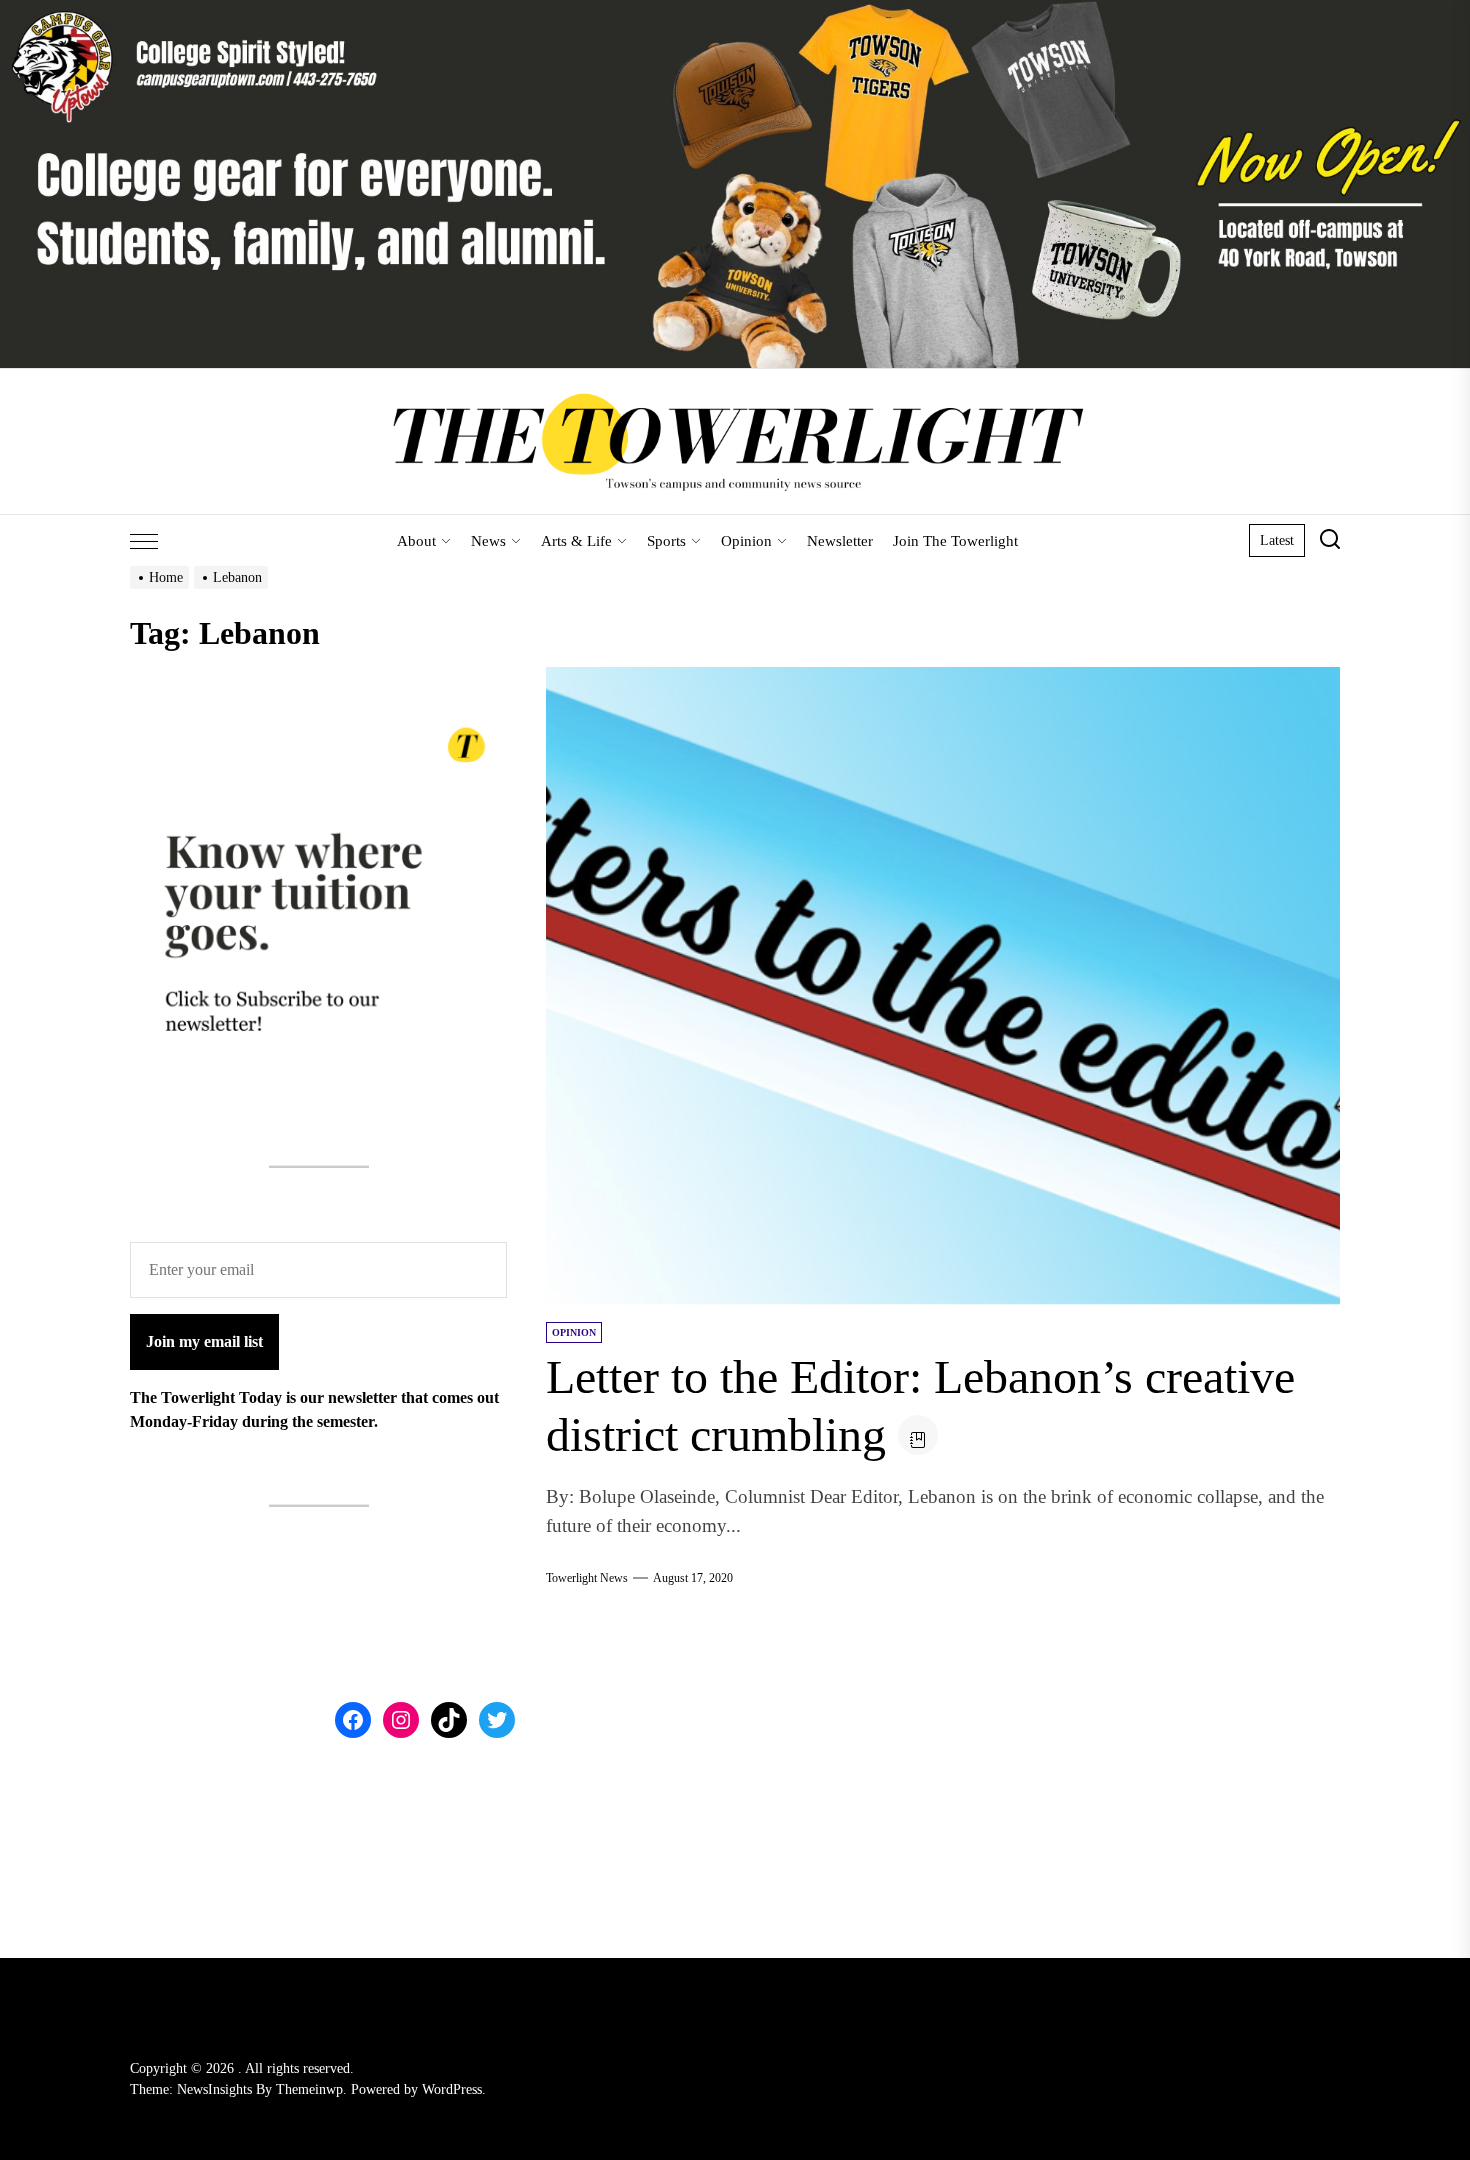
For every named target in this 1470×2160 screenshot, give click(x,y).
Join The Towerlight (955, 541)
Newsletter (840, 541)
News (488, 541)
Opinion (746, 541)
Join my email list (204, 1340)
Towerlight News (587, 1578)
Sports (666, 541)
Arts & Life (576, 541)
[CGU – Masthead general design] (735, 11)
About (416, 541)
